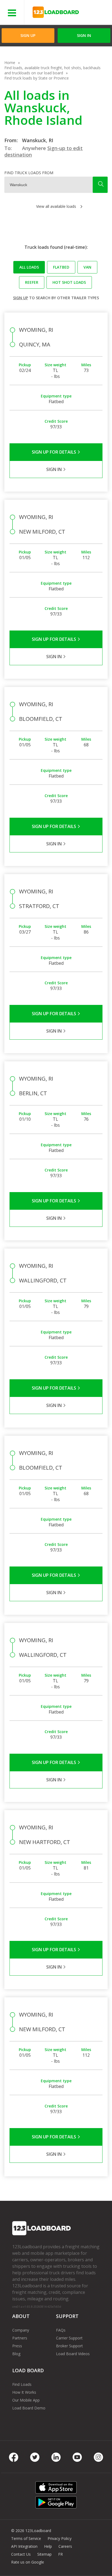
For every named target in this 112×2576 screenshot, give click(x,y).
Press (17, 2346)
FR (60, 2554)
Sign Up (28, 35)
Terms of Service (26, 2538)
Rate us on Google (28, 2562)
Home (10, 63)
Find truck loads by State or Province (37, 78)
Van (87, 267)
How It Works (24, 2392)
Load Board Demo (29, 2408)
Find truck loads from (29, 173)
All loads (29, 267)
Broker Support (69, 2346)
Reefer (32, 282)
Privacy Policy (60, 2538)
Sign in (84, 35)
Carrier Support (69, 2338)
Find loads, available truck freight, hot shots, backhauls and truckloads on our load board (52, 70)
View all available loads (56, 206)
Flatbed (61, 267)
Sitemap (44, 2554)
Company (21, 2330)
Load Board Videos (73, 2354)
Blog (16, 2354)
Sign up (21, 298)
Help (48, 2546)
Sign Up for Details (55, 452)
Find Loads (22, 2384)
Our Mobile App (26, 2400)
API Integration (24, 2546)
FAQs (61, 2330)
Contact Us (21, 2554)
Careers (65, 2546)
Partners (20, 2338)
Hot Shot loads (69, 282)
